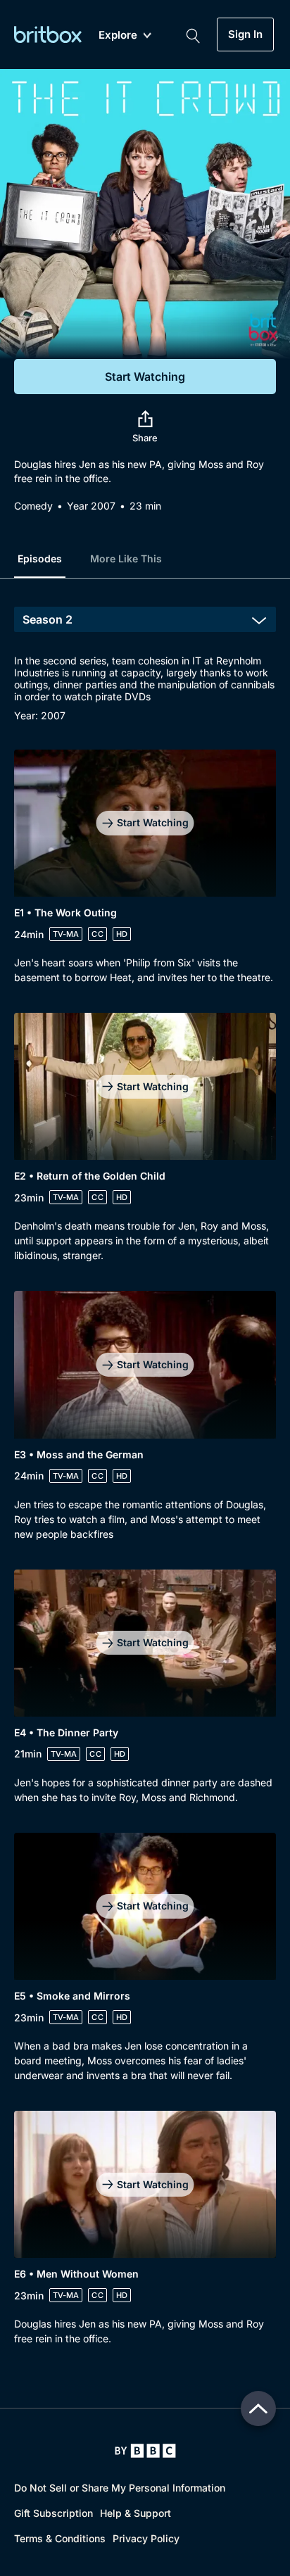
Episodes (40, 558)
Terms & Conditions (60, 2538)
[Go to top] (258, 2408)
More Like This (126, 558)
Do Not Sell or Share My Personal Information (120, 2488)
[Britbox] (48, 34)
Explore (118, 36)
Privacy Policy (146, 2538)
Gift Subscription (53, 2513)
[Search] (193, 34)
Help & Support (135, 2513)
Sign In (245, 34)
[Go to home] (145, 2451)
